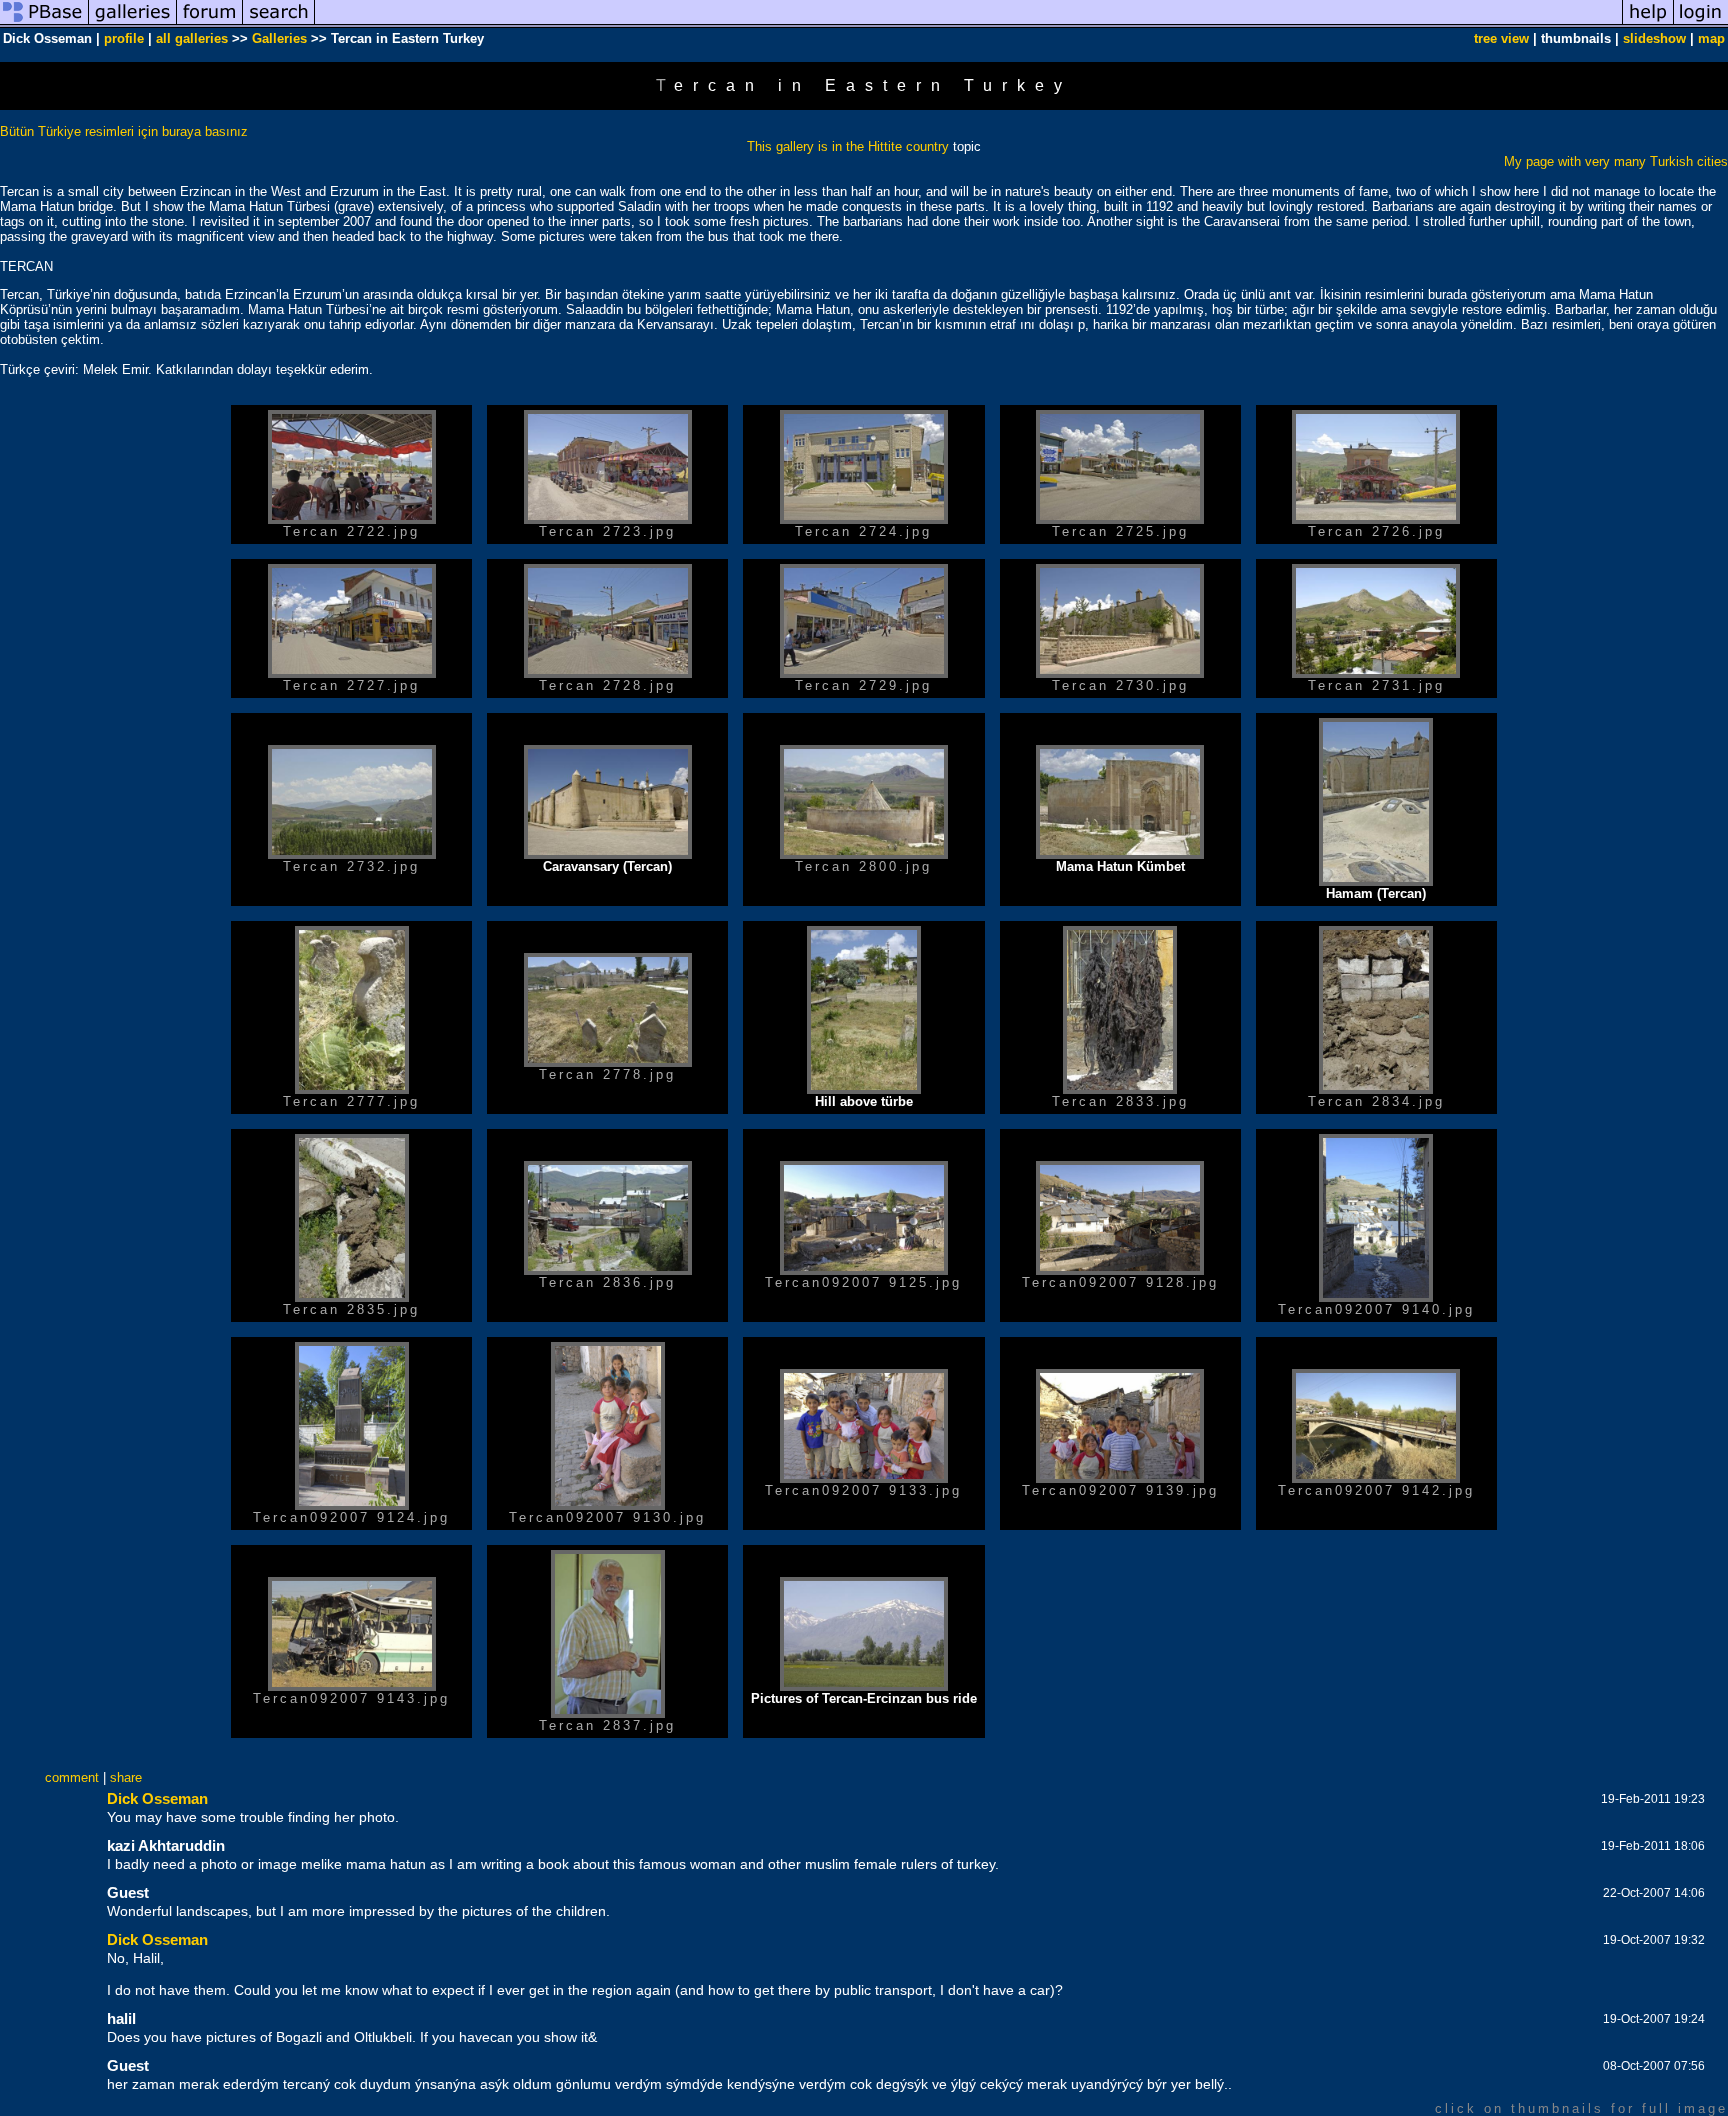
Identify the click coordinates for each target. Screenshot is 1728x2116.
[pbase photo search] (279, 23)
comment (72, 1777)
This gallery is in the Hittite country (848, 146)
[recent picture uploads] (133, 23)
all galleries (192, 38)
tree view (1501, 38)
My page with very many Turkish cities (1616, 161)
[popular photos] (968, 23)
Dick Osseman (157, 1798)
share (126, 1777)
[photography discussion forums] (210, 23)
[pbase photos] (44, 23)
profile (124, 38)
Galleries (279, 38)
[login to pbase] (1701, 23)
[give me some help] (1648, 23)
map (1711, 38)
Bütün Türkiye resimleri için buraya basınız (124, 131)
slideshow (1654, 38)
